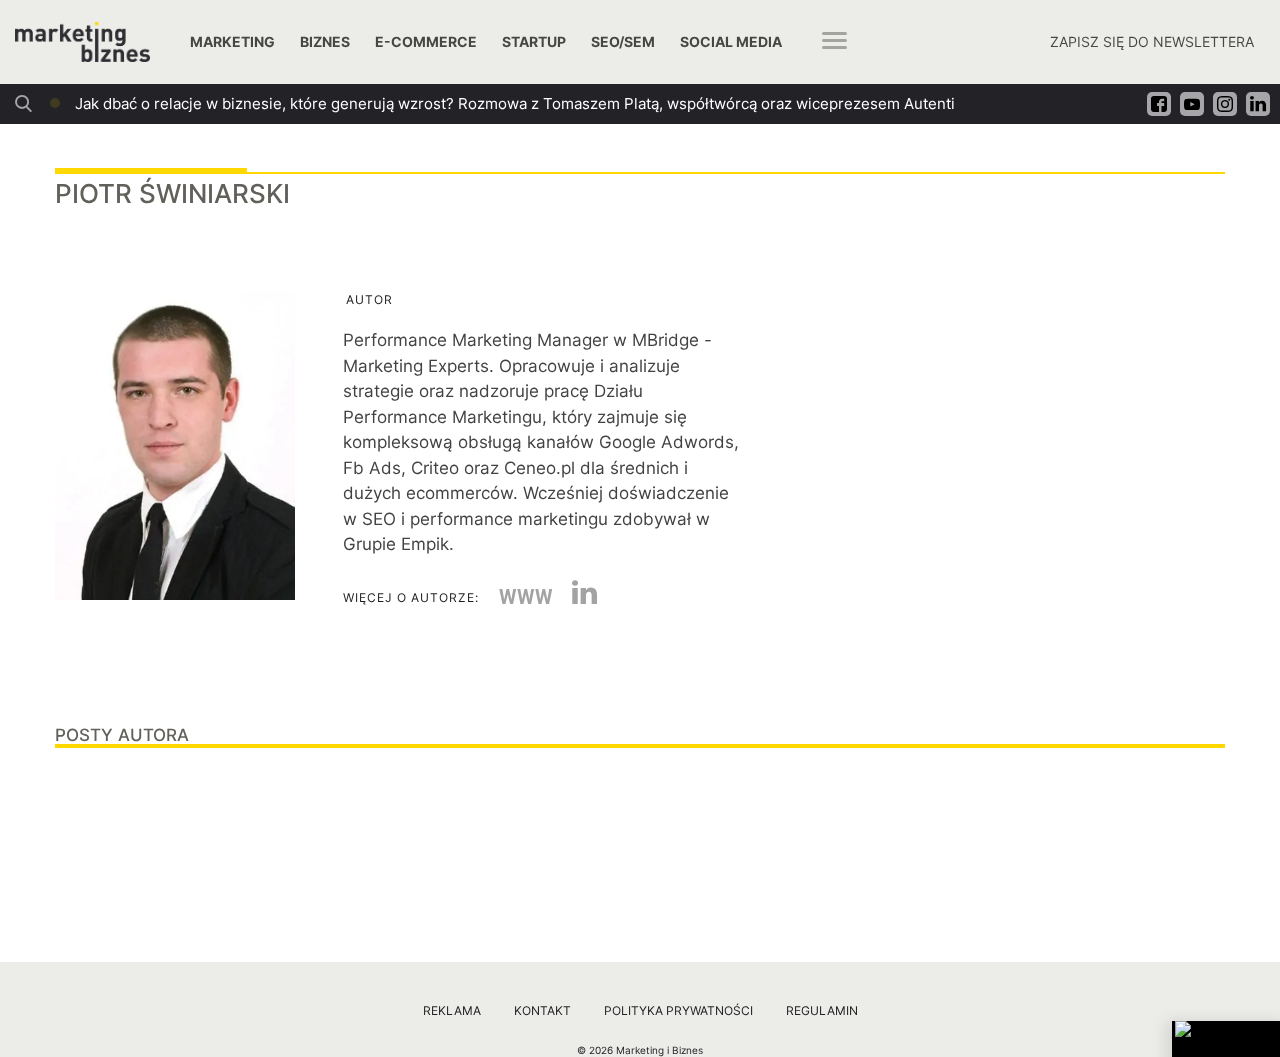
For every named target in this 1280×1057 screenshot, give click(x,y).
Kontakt (542, 1010)
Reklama (452, 1010)
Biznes (325, 41)
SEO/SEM (623, 41)
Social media (731, 41)
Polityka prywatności (678, 1010)
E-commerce (426, 41)
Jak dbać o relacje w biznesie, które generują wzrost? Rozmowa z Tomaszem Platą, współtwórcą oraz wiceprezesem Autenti (515, 103)
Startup (534, 41)
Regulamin (822, 1010)
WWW (526, 597)
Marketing (232, 41)
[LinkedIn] (577, 598)
